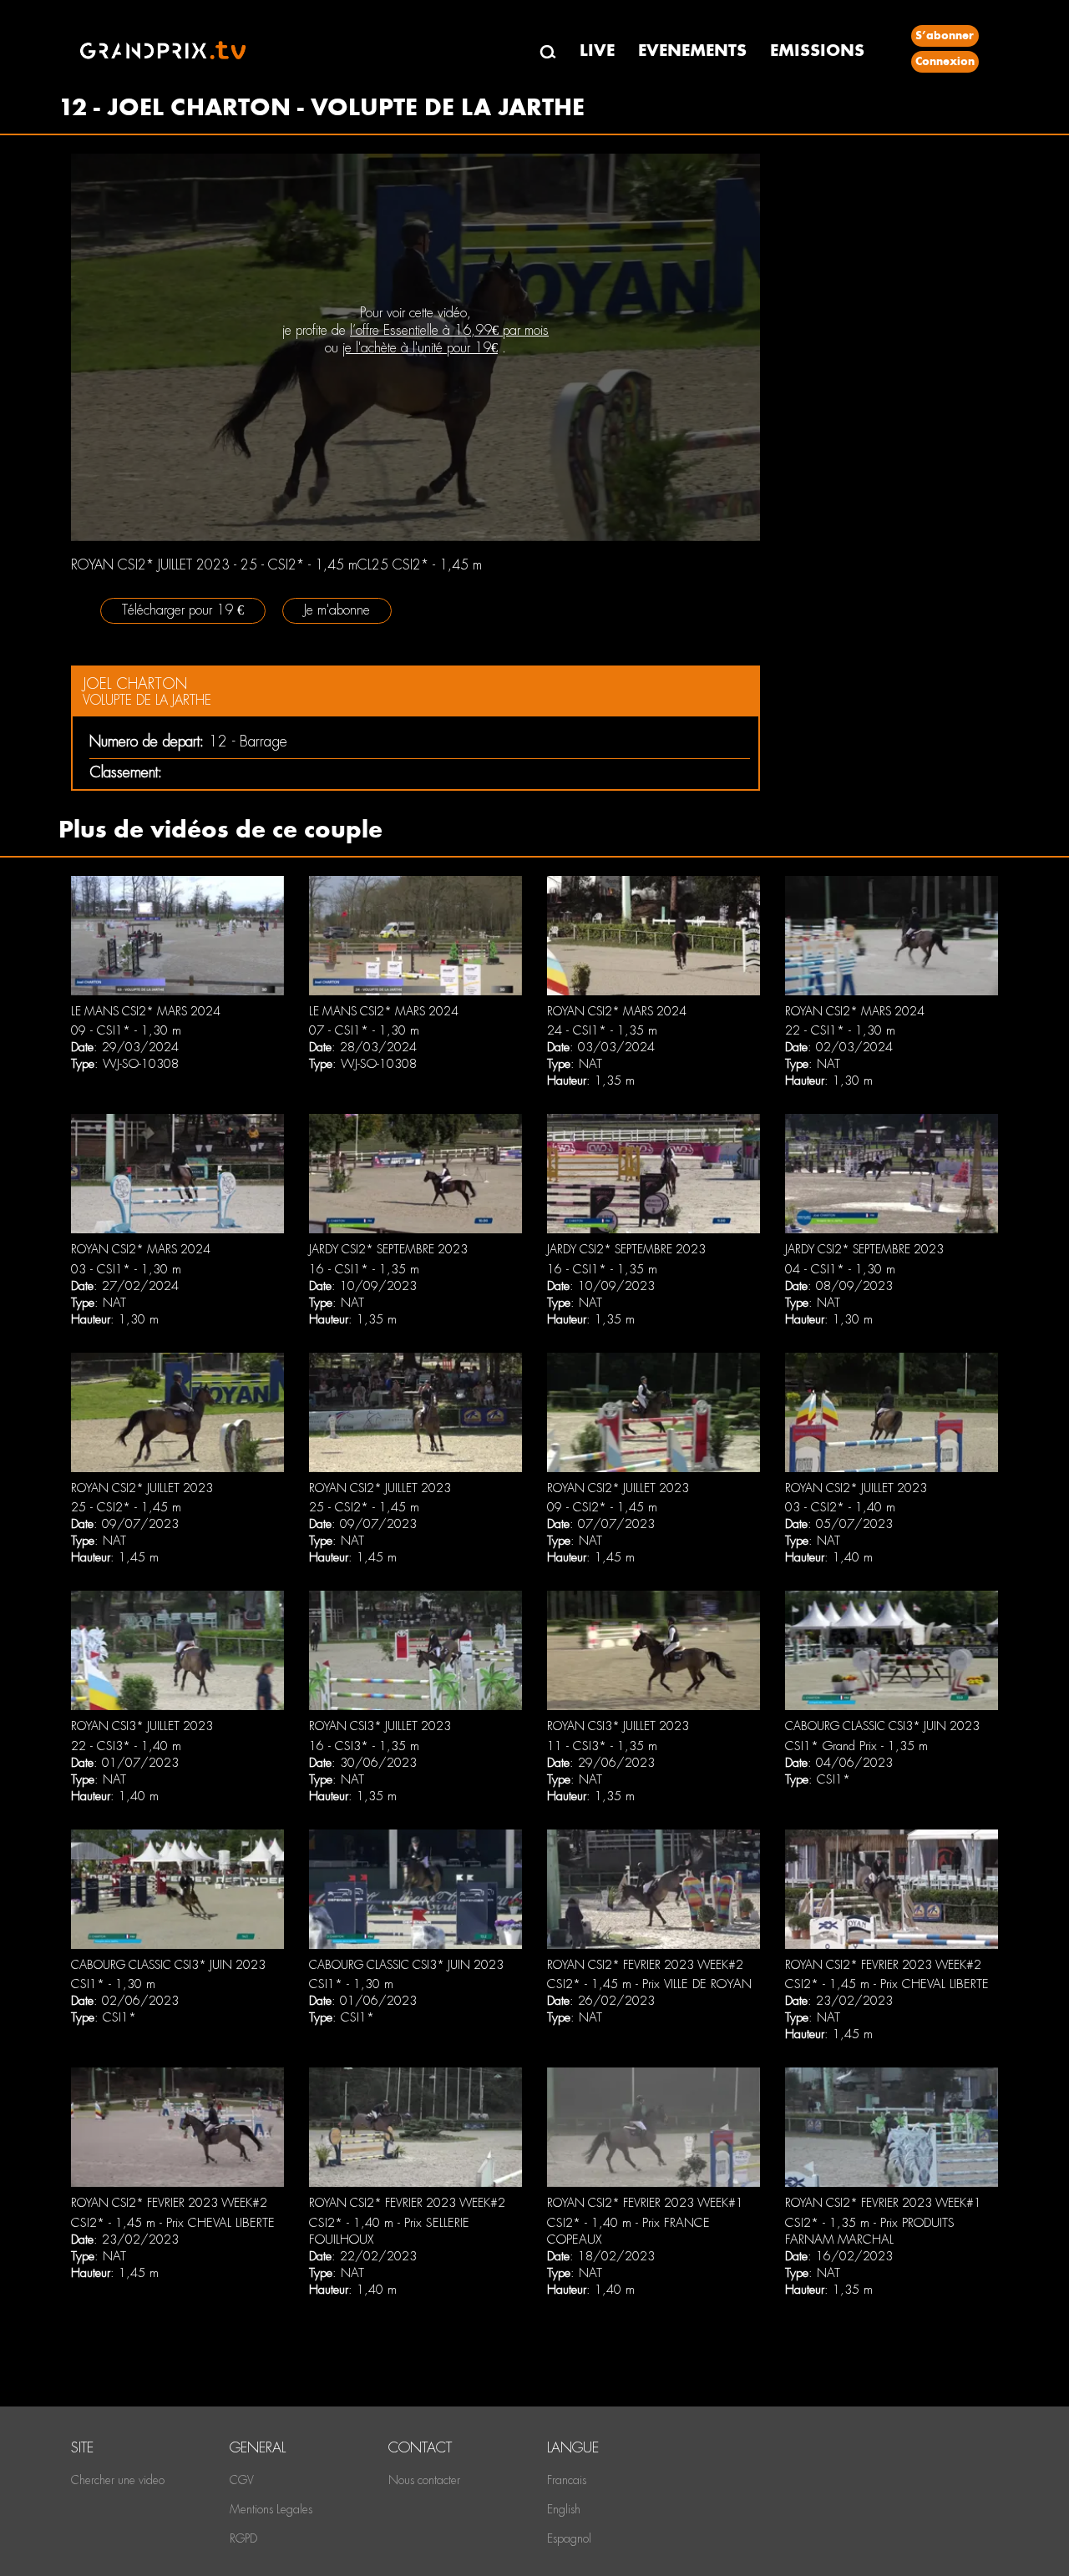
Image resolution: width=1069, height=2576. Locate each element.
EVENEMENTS (692, 51)
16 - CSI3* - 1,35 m (364, 1746)
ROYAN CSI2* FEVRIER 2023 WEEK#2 (645, 1965)
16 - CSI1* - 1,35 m (364, 1269)
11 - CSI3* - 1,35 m (602, 1746)
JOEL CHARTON (135, 683)
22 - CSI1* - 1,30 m (840, 1030)
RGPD (243, 2538)
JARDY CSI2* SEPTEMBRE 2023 (388, 1249)
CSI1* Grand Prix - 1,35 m (856, 1746)
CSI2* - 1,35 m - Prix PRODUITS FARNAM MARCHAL (870, 2231)
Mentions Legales (271, 2509)
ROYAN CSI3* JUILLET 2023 (142, 1726)
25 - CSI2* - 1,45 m (126, 1507)
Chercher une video (118, 2480)
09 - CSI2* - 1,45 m (602, 1507)
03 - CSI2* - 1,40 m (840, 1507)
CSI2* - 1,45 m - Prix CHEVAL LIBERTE (887, 1984)
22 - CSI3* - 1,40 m (126, 1746)
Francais (567, 2480)
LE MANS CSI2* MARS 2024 (146, 1011)
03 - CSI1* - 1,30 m (126, 1269)
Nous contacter (424, 2480)
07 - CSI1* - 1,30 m (364, 1030)
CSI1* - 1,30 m (113, 1984)
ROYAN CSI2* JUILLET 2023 (142, 1488)
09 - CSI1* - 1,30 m (126, 1030)
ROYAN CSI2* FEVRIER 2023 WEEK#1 (645, 2203)
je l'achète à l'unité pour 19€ (420, 348)
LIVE (597, 51)
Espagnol (569, 2538)
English (564, 2509)
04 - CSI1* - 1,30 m (840, 1269)
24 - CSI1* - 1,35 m (602, 1030)
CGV (242, 2480)
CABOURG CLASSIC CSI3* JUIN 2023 (882, 1726)
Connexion (945, 61)
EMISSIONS (817, 51)
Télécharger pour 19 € (183, 610)
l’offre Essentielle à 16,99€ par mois (449, 330)
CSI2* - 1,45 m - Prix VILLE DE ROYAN (649, 1984)
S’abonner (945, 35)
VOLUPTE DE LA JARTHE (147, 700)
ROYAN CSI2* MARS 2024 (617, 1011)
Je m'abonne (337, 610)
